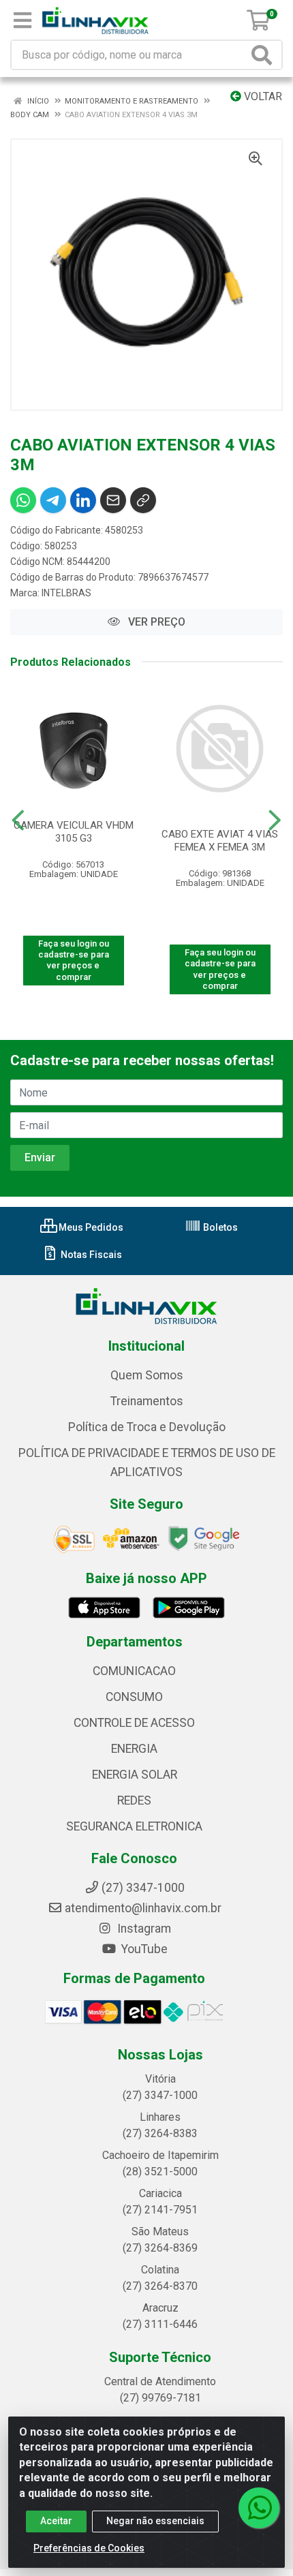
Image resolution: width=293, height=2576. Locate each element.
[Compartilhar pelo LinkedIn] (83, 500)
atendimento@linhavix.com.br (143, 1908)
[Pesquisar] (264, 55)
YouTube (143, 1949)
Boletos (219, 1227)
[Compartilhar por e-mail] (113, 500)
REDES (134, 1800)
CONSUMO (134, 1697)
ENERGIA (134, 1749)
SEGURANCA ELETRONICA (134, 1826)
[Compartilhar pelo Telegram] (53, 500)
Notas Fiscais (90, 1255)
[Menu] (22, 20)
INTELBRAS (66, 593)
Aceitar (56, 2521)
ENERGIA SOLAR (135, 1775)
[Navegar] (18, 821)
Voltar (262, 96)
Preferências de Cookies (89, 2548)
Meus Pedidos (90, 1227)
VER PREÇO (155, 622)
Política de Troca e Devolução (147, 1427)
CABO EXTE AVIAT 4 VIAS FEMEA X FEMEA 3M (220, 841)
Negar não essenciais (155, 2521)
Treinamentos (147, 1401)
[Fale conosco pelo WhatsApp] (259, 2508)
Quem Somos (147, 1375)
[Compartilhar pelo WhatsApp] (23, 500)
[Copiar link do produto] (143, 500)
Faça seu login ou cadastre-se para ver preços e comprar (74, 960)
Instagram (143, 1929)
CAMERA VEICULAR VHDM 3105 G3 (74, 832)
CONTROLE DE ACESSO (134, 1723)
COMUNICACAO (134, 1671)
